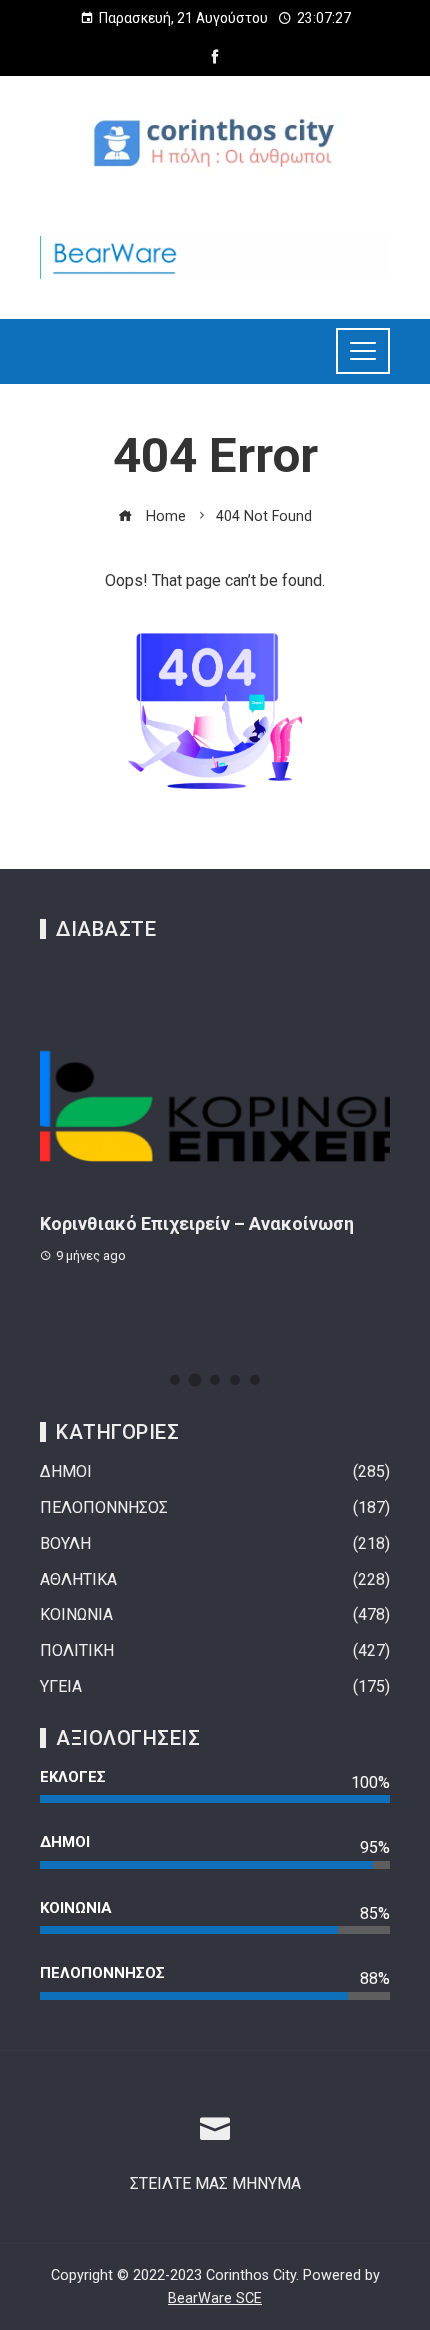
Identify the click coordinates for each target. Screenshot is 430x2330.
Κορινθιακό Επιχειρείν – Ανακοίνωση (197, 1223)
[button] (175, 1380)
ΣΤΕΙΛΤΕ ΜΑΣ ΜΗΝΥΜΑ (215, 2183)
